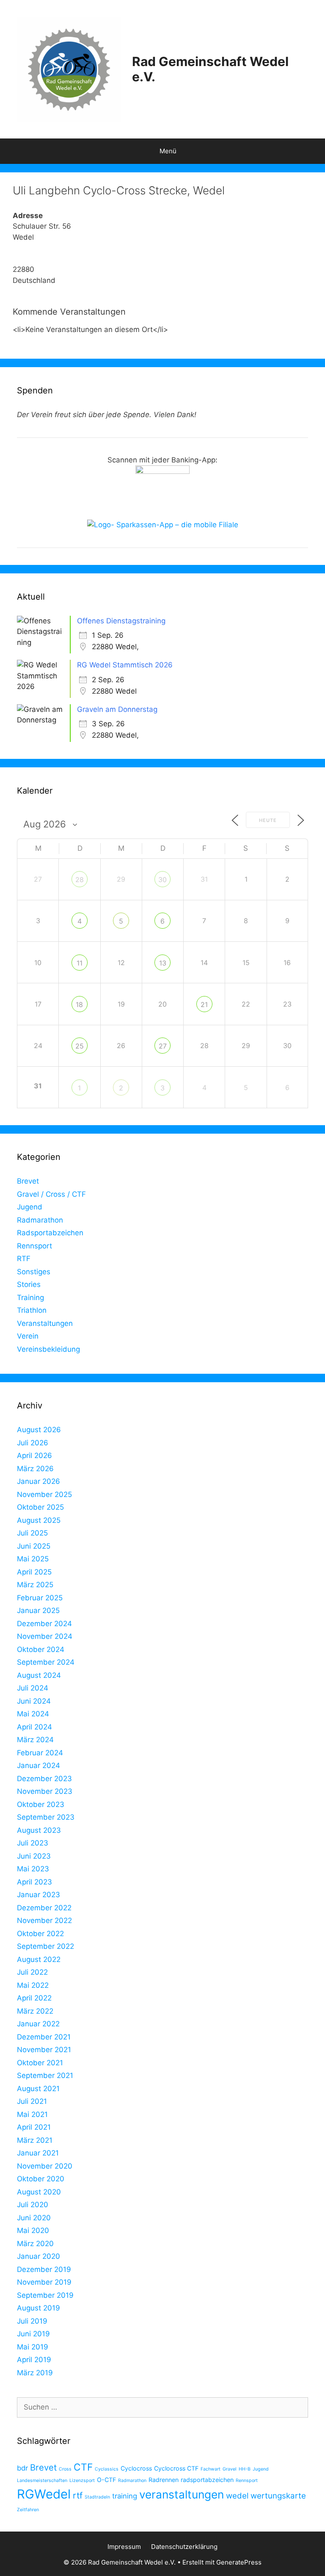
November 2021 (44, 2050)
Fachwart (211, 2469)
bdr (22, 2468)
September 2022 (45, 1946)
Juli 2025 (32, 1533)
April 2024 (34, 1727)
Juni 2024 (34, 1701)
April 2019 (34, 2360)
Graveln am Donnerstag (117, 709)
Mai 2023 (33, 1869)
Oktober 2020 (41, 2179)
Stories (29, 1284)
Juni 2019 (33, 2334)
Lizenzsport (82, 2481)
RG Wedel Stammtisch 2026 (125, 665)
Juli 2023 (33, 1843)
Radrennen (164, 2480)
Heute (268, 820)
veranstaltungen (182, 2494)
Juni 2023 (34, 1856)
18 (79, 1004)
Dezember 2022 (44, 1908)
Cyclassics (107, 2469)
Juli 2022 (32, 1972)
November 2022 (44, 1920)
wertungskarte (278, 2496)
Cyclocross (136, 2468)
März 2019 (35, 2373)
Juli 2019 (32, 2321)
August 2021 (38, 2089)
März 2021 (35, 2140)
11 (80, 963)
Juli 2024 (33, 1688)
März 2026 (35, 1469)
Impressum (124, 2547)
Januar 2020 (39, 2256)
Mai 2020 (33, 2230)
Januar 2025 (38, 1610)
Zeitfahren (28, 2510)
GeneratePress (239, 2562)
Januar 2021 (38, 2153)
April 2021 (34, 2127)
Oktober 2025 (40, 1507)
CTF (83, 2467)
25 (80, 1046)
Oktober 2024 (41, 1649)
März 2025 (35, 1585)
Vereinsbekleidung (48, 1349)
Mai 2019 (33, 2347)
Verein (28, 1336)
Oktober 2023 (41, 1804)
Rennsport (34, 1246)
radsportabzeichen (207, 2480)
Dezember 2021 (44, 2037)
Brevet (28, 1181)
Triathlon (32, 1310)
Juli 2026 (33, 1443)
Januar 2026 (39, 1481)
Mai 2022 (33, 1985)
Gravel (230, 2469)
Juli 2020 (33, 2205)
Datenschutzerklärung (184, 2547)
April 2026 (34, 1455)
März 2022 (35, 2011)
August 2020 (39, 2192)
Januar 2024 (39, 1765)
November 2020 (45, 2166)
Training (30, 1298)
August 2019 (39, 2308)
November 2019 (44, 2282)
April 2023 (34, 1882)
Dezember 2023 (44, 1779)
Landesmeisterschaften (42, 2481)
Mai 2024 (33, 1714)
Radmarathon (40, 1220)
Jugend (30, 1207)
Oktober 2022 (40, 1934)
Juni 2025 (34, 1546)
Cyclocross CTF (176, 2468)
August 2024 (39, 1675)
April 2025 (34, 1572)
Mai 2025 (33, 1559)
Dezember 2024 (44, 1624)
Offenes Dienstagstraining (121, 621)
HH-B (245, 2469)
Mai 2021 (32, 2114)
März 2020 (35, 2244)
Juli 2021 (32, 2101)
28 (80, 880)
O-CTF (106, 2480)
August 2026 (39, 1430)
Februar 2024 (40, 1753)
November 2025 (44, 1494)
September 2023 (46, 1817)
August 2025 (39, 1520)
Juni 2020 (34, 2218)
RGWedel (44, 2494)
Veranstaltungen (45, 1323)
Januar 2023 (39, 1895)
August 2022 (39, 1959)
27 (163, 1046)
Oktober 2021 (40, 2063)
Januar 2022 (38, 2024)
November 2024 (45, 1636)
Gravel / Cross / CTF (51, 1194)
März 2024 (35, 1740)
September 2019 (45, 2295)
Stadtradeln (97, 2497)
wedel (237, 2496)
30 (162, 880)
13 (163, 963)
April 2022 (34, 1998)
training (125, 2496)
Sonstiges (34, 1272)
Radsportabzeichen (50, 1233)
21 (204, 1004)
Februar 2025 (40, 1598)
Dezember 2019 (44, 2269)
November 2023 (45, 1791)
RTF (24, 1259)
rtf (78, 2495)
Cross (65, 2469)
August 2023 (39, 1830)
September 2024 (46, 1662)
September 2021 (45, 2075)
